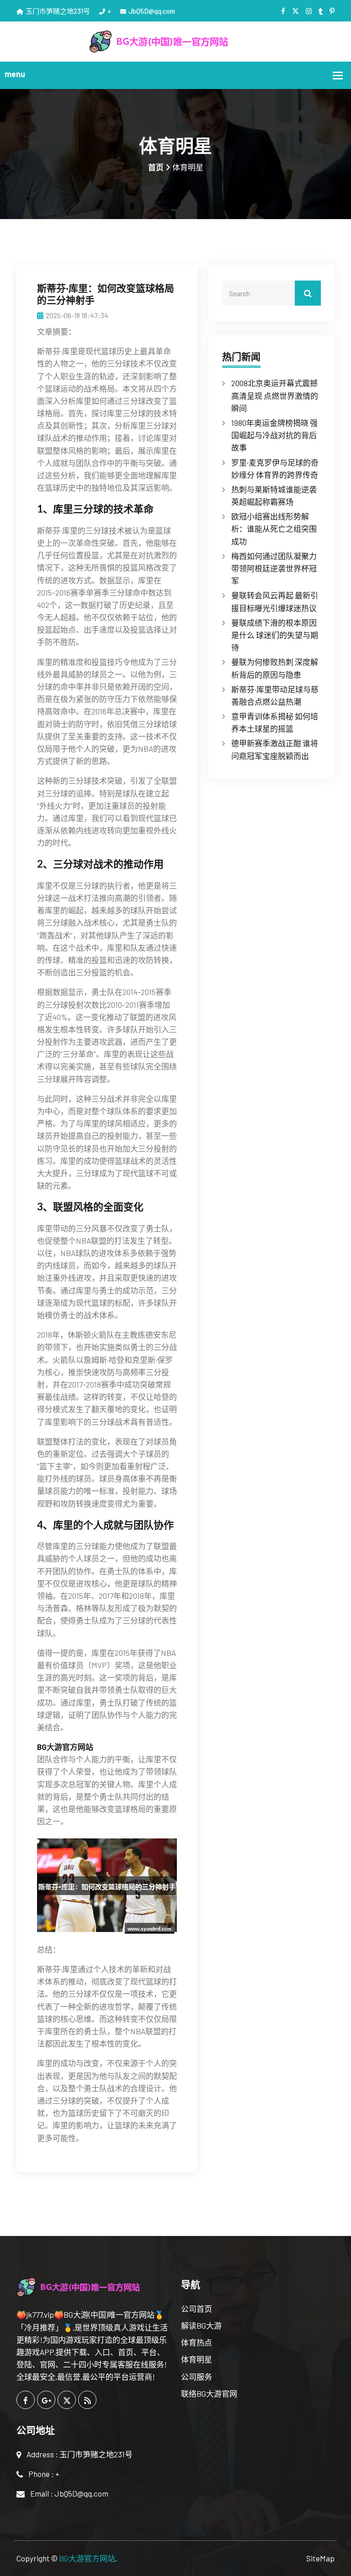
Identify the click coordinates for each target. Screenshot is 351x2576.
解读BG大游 (201, 2325)
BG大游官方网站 (87, 2558)
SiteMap (320, 2558)
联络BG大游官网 (209, 2393)
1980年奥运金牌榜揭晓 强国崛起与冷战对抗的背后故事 (274, 435)
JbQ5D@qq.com (152, 11)
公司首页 (197, 2309)
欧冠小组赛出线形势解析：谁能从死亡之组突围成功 (274, 529)
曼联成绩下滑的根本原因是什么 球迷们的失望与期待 (275, 635)
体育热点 (197, 2342)
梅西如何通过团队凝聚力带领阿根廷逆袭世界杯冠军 (274, 568)
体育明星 (197, 2359)
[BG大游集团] (176, 40)
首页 (156, 167)
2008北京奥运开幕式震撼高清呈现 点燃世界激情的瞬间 (275, 395)
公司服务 (197, 2377)
